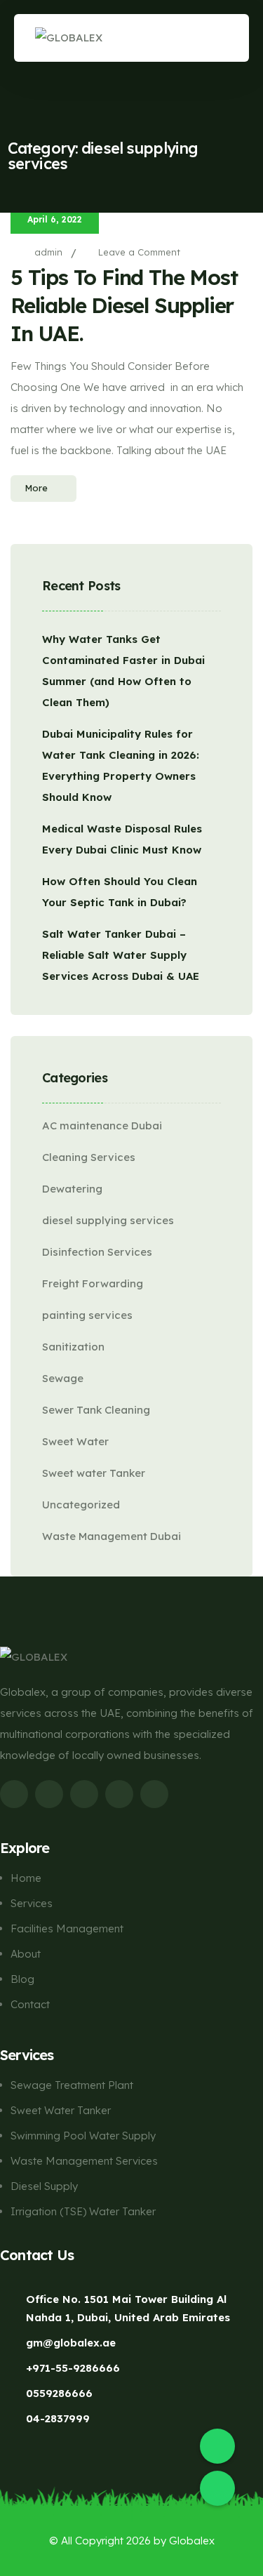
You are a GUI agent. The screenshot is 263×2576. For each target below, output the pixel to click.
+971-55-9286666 (73, 2368)
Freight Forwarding (93, 1283)
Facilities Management (67, 1928)
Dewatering (72, 1189)
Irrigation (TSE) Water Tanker (83, 2211)
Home (26, 1878)
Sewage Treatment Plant (72, 2085)
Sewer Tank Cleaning (96, 1410)
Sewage (63, 1378)
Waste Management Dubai (112, 1536)
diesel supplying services (108, 1220)
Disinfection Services (97, 1252)
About (26, 1954)
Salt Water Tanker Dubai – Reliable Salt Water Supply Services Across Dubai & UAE (121, 955)
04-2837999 (58, 2418)
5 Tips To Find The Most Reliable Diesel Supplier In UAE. (124, 305)
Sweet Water (75, 1441)
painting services (87, 1315)
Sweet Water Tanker (61, 2110)
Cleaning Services (89, 1157)
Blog (22, 1979)
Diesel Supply (44, 2186)
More (36, 488)
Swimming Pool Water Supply (83, 2136)
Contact (30, 2004)
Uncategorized (81, 1505)
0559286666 (59, 2393)
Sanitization (73, 1347)
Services (32, 1903)
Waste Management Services (84, 2161)
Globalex (192, 2541)
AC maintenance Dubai (102, 1126)
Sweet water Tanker (94, 1473)
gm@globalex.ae (71, 2343)
